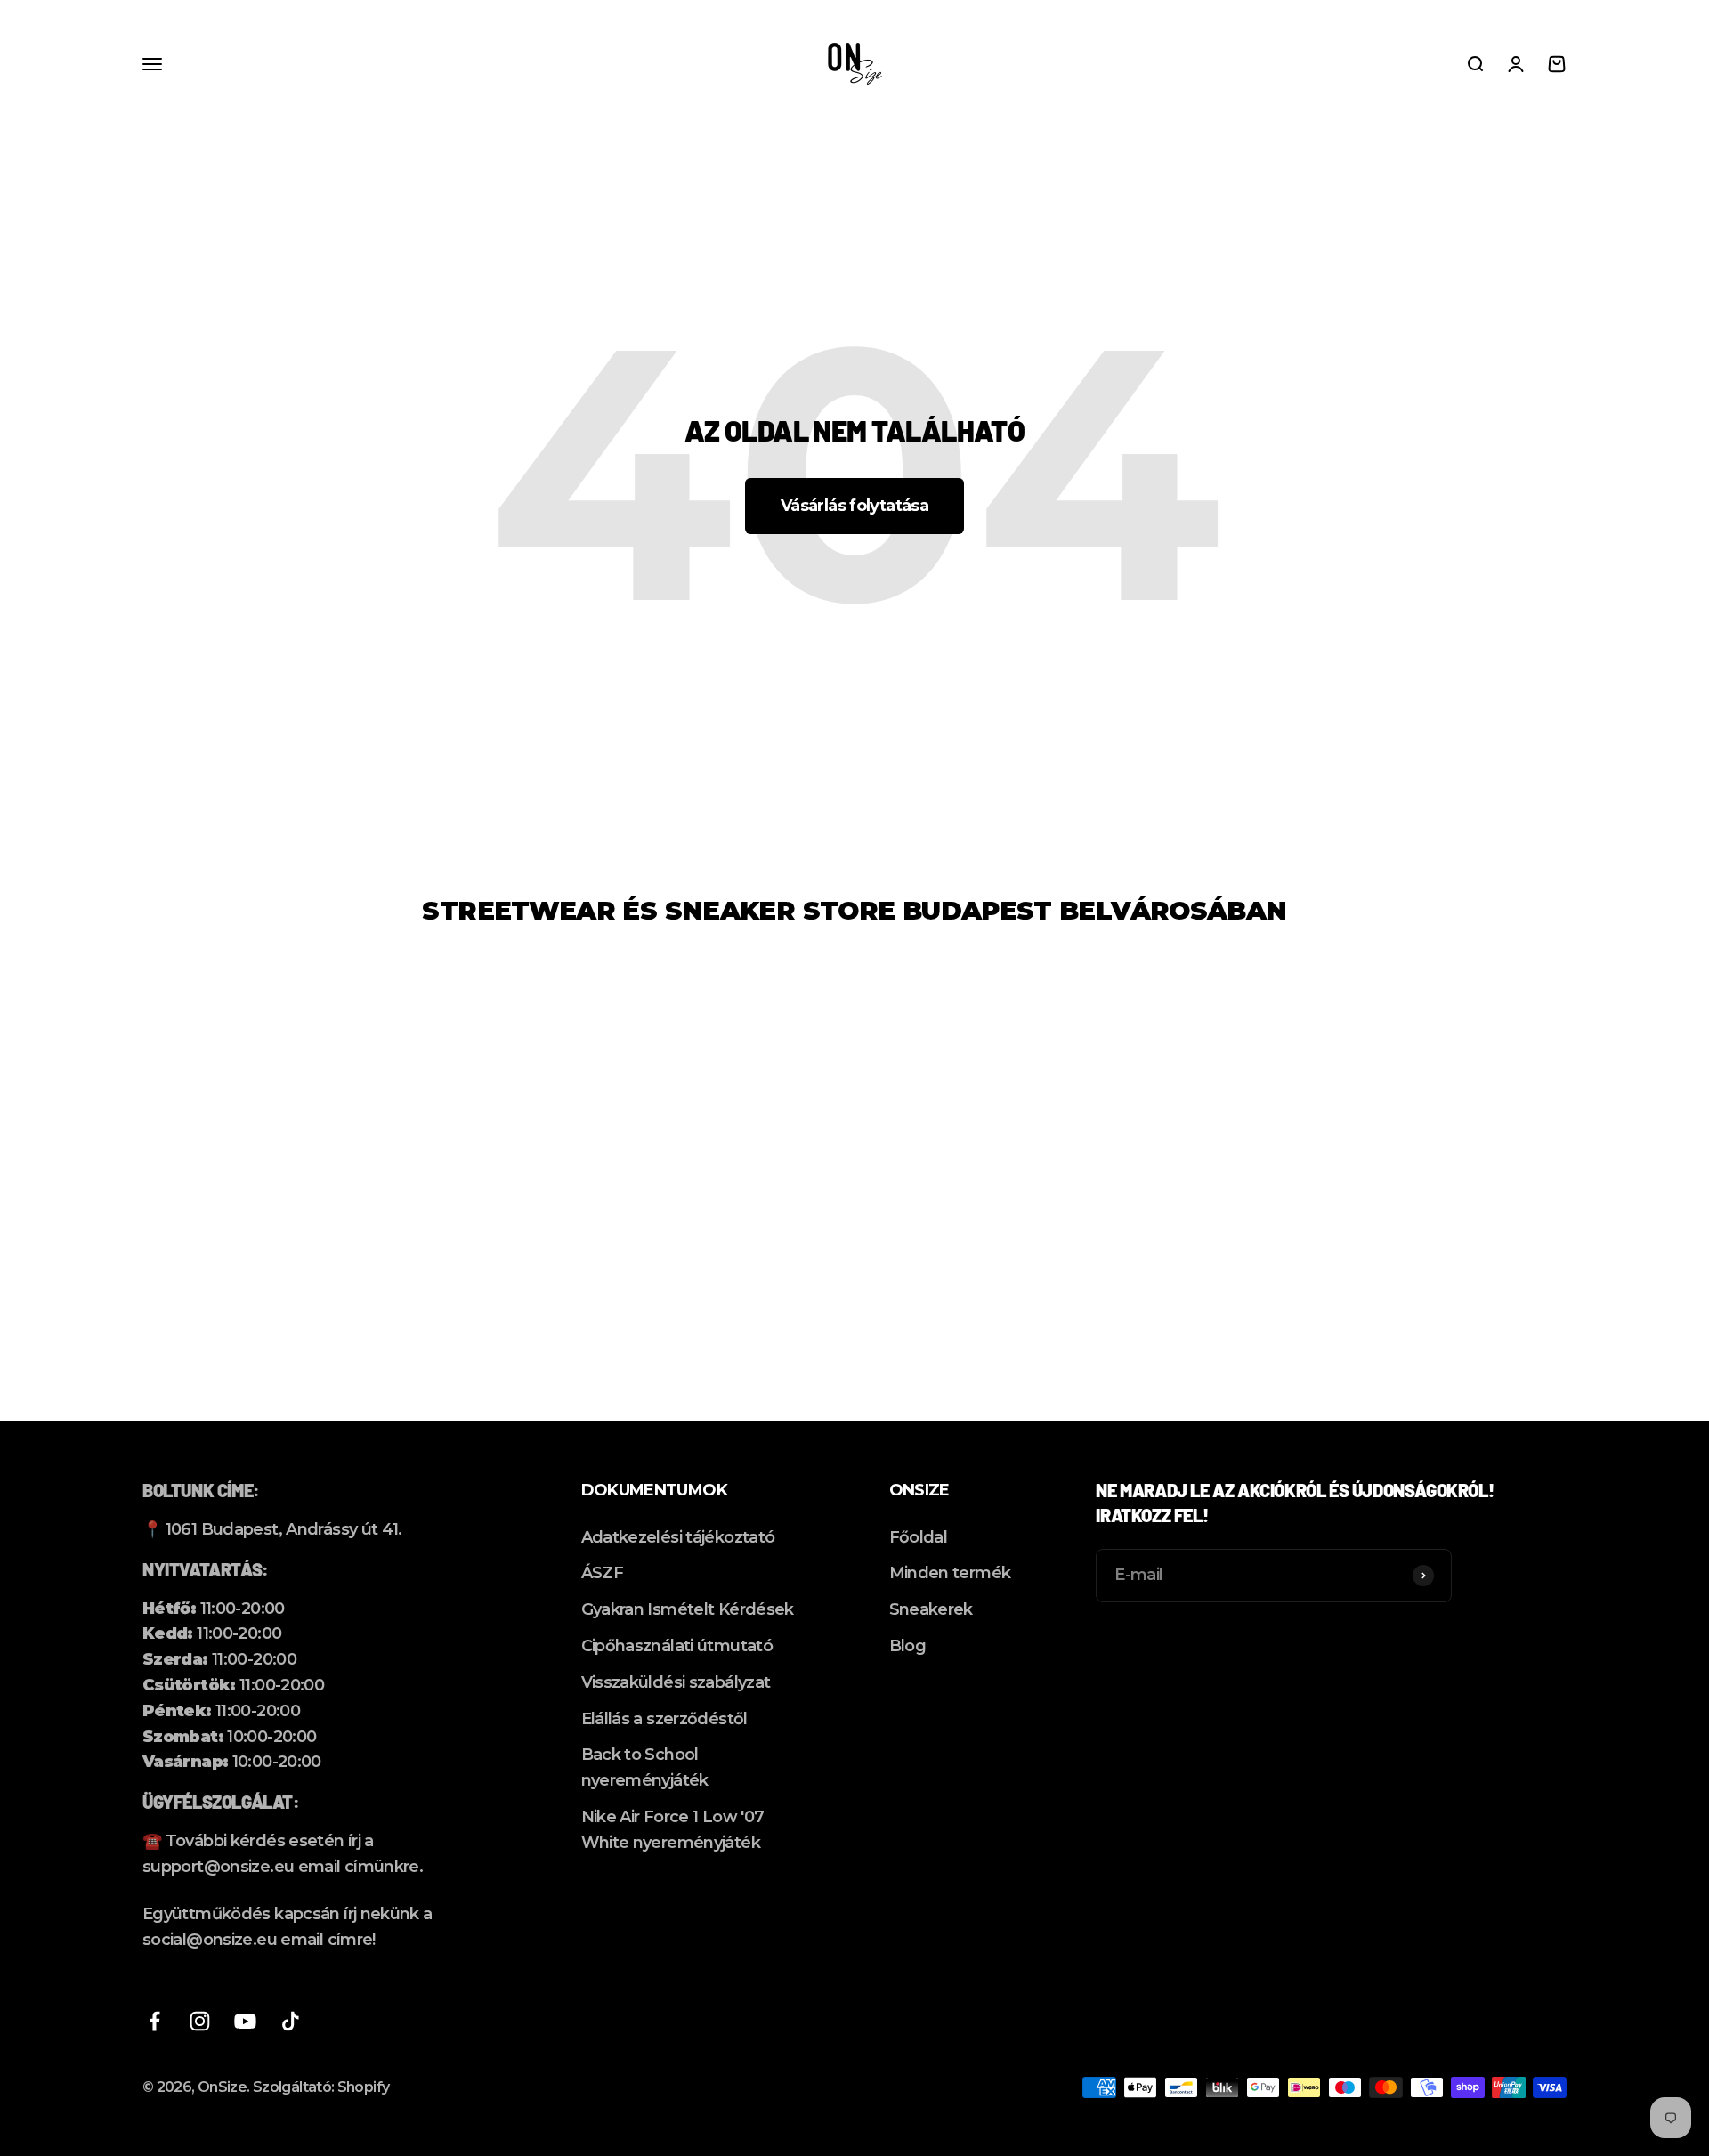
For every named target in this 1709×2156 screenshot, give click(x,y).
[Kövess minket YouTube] (245, 2021)
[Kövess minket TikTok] (291, 2021)
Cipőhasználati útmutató (677, 1646)
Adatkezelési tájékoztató (678, 1537)
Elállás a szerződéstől (664, 1719)
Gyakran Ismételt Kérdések (688, 1609)
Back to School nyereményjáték (645, 1767)
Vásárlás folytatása (854, 506)
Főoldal (919, 1537)
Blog (907, 1646)
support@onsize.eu (218, 1867)
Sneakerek (931, 1609)
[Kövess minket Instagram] (200, 2021)
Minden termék (950, 1573)
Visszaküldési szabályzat (676, 1682)
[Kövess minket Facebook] (154, 2021)
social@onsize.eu (210, 1940)
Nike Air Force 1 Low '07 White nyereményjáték (673, 1830)
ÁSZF (602, 1573)
